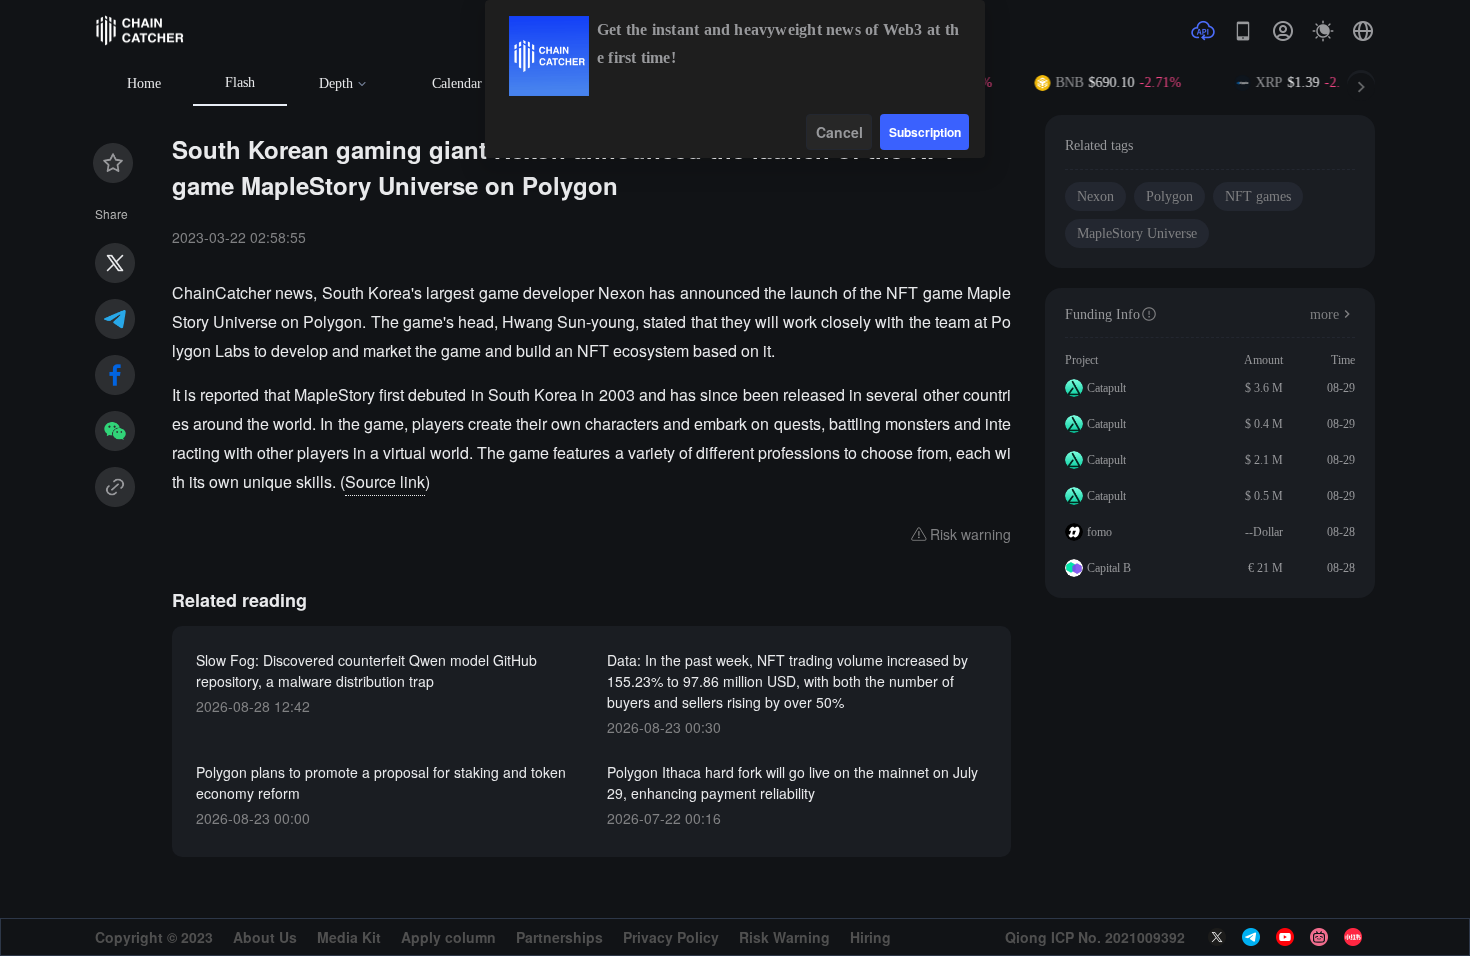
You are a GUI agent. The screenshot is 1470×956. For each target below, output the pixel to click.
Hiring (870, 937)
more (1324, 314)
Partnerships (559, 937)
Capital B (1109, 568)
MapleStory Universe (1137, 233)
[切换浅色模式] (1323, 31)
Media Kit (349, 937)
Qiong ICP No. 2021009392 (1095, 937)
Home (144, 83)
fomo (1099, 532)
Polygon (1169, 196)
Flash (240, 82)
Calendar (457, 83)
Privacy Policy (671, 937)
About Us (265, 937)
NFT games (1258, 196)
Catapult (1106, 388)
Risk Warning (784, 937)
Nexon (1095, 196)
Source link (385, 481)
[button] (1363, 31)
